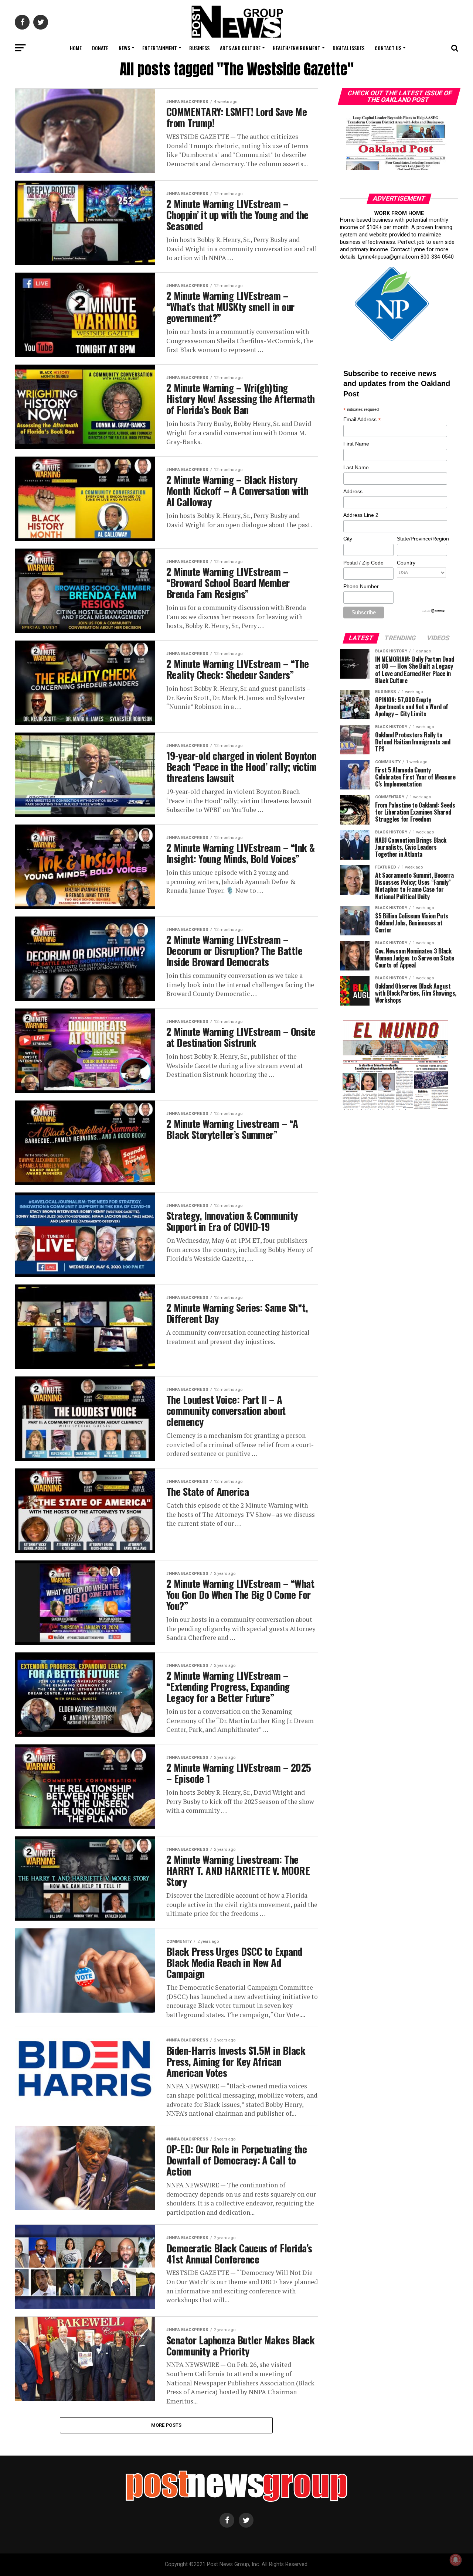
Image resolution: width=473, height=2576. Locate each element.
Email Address (362, 420)
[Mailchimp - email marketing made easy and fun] (434, 611)
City (348, 539)
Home (76, 48)
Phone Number (361, 586)
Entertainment (160, 48)
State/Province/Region (422, 539)
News (124, 48)
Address (353, 491)
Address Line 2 (361, 515)
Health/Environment (297, 48)
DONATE (100, 48)
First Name (356, 444)
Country (406, 563)
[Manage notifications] (456, 2560)
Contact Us (388, 48)
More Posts (166, 2425)
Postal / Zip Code (363, 563)
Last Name (356, 467)
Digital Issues (348, 48)
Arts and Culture (240, 48)
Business (199, 48)
